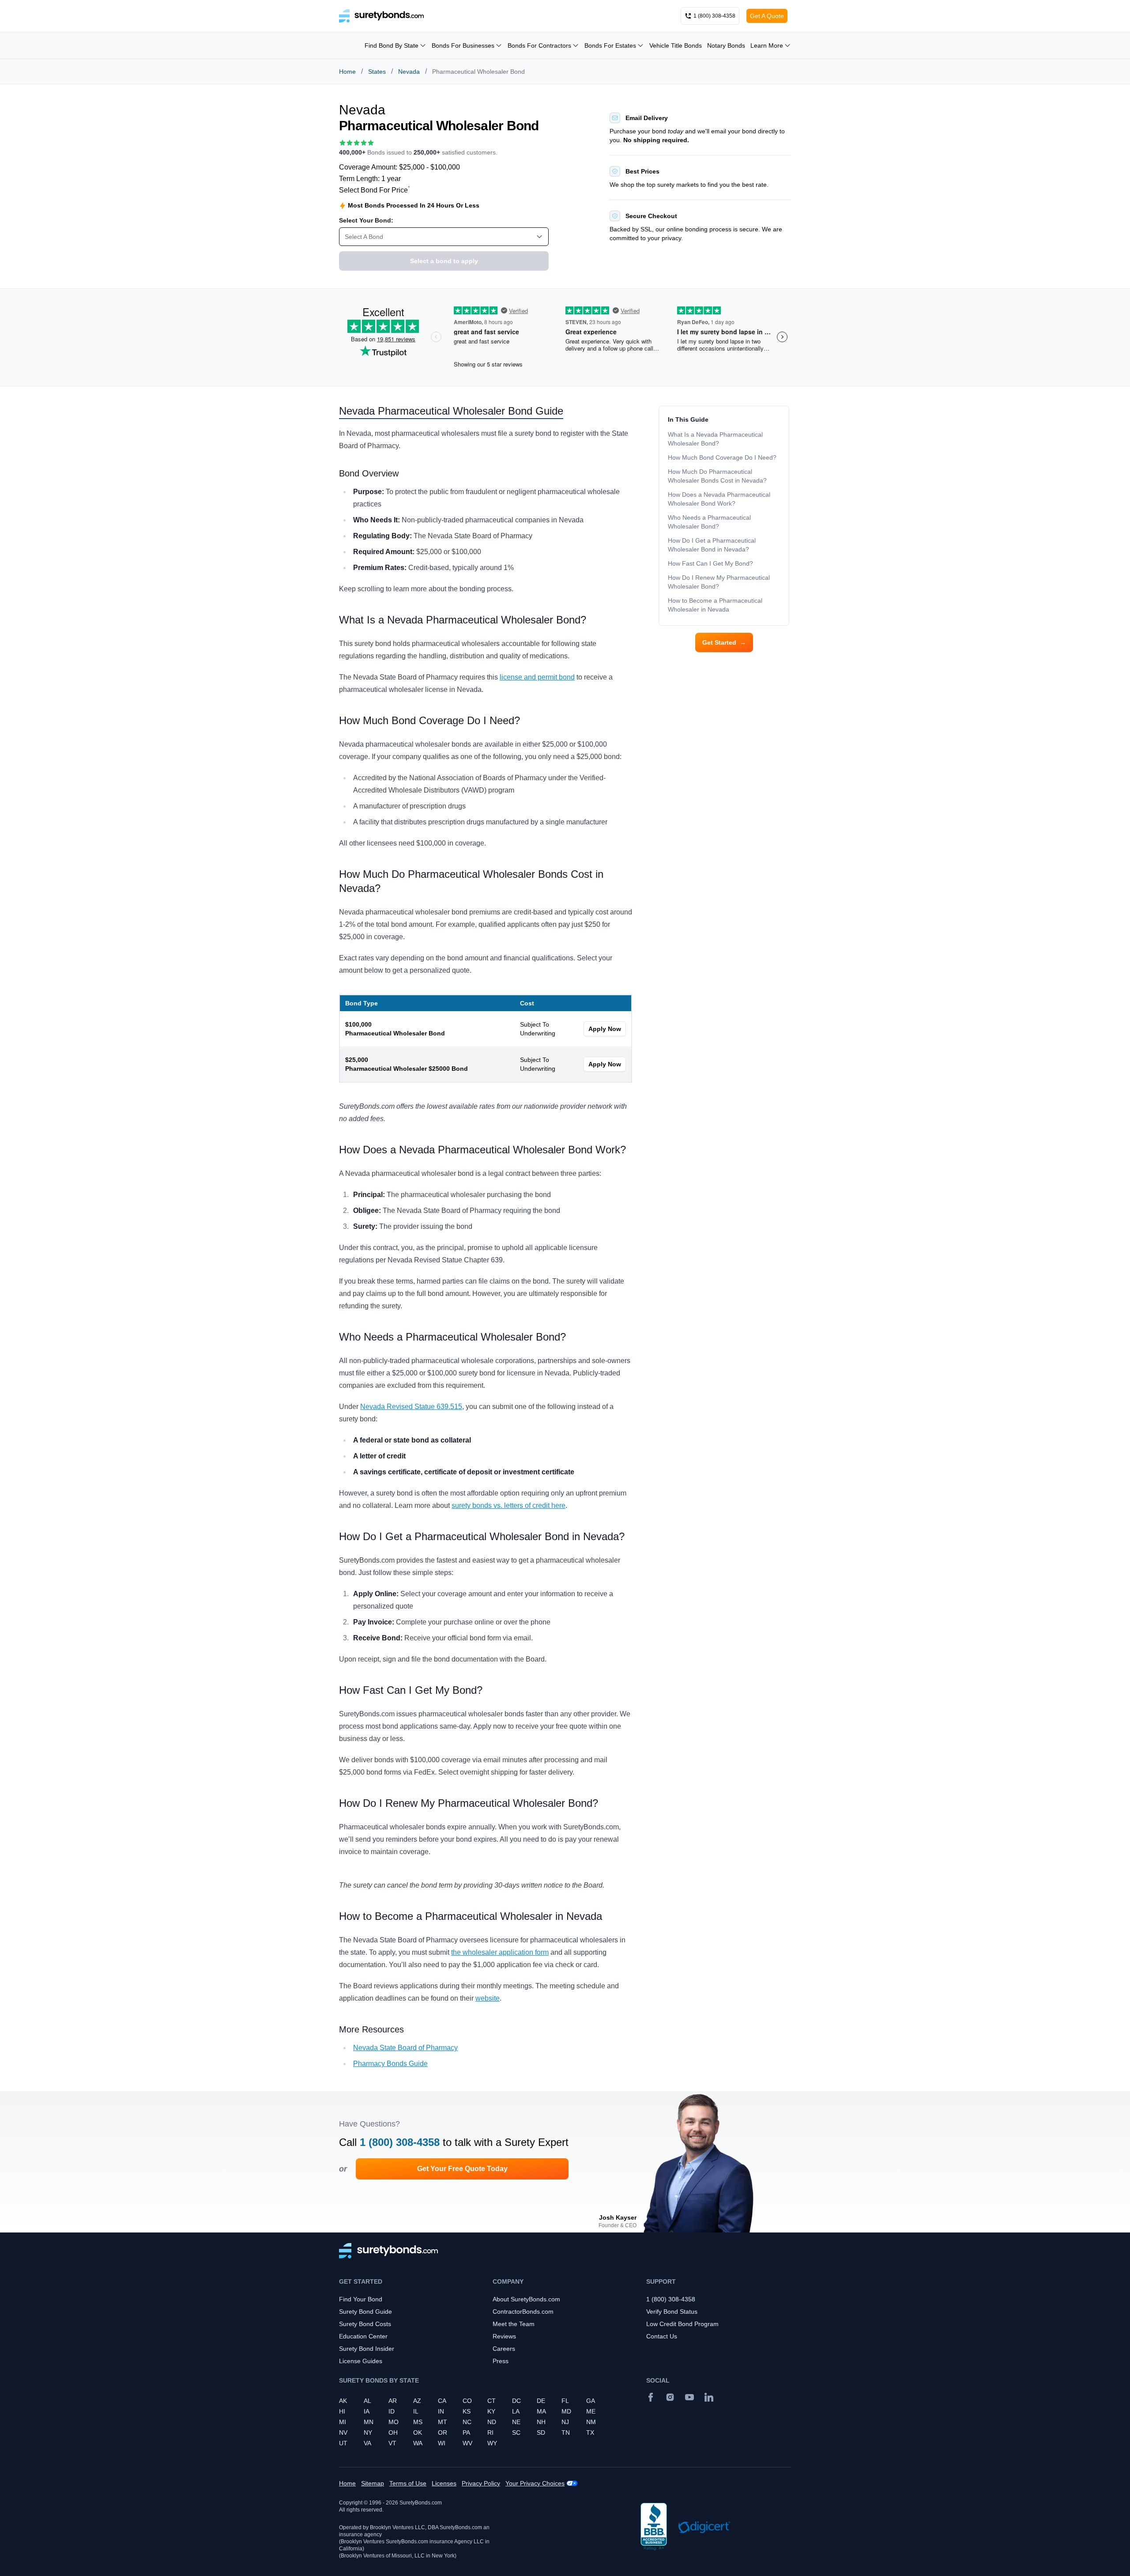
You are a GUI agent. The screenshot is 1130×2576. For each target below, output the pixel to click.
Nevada (409, 72)
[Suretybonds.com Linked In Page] (709, 2397)
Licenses (444, 2483)
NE (516, 2422)
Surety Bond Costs (365, 2324)
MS (418, 2422)
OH (393, 2432)
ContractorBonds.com (523, 2312)
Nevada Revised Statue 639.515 (411, 1407)
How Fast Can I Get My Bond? (711, 563)
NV (343, 2432)
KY (491, 2411)
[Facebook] (651, 2397)
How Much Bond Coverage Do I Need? (722, 457)
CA (442, 2401)
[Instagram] (670, 2397)
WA (418, 2443)
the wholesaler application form (500, 1952)
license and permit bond (537, 677)
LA (516, 2411)
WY (492, 2443)
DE (541, 2401)
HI (342, 2411)
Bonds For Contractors (539, 45)
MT (443, 2422)
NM (591, 2422)
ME (591, 2411)
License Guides (361, 2361)
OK (418, 2432)
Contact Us (662, 2336)
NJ (565, 2422)
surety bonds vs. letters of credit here (508, 1505)
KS (467, 2411)
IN (441, 2411)
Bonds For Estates (610, 45)
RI (490, 2432)
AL (367, 2401)
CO (467, 2401)
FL (565, 2401)
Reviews (504, 2336)
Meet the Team (514, 2324)
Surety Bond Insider (367, 2349)
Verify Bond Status (672, 2312)
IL (416, 2411)
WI (442, 2443)
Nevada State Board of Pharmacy (405, 2048)
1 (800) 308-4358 (400, 2142)
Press (501, 2361)
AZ (417, 2401)
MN (369, 2422)
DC (516, 2401)
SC (516, 2432)
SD (541, 2432)
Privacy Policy (481, 2483)
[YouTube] (689, 2397)
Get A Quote (767, 16)
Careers (504, 2349)
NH (541, 2422)
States (377, 72)
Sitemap (373, 2483)
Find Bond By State (392, 45)
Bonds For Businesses (463, 45)
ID (392, 2411)
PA (466, 2432)
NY (368, 2432)
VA (367, 2443)
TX (590, 2432)
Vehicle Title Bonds (676, 45)
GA (591, 2401)
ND (492, 2422)
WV (467, 2443)
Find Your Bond (361, 2299)
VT (392, 2443)
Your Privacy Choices (535, 2483)
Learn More (767, 45)
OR (443, 2432)
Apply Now (605, 1029)
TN (566, 2432)
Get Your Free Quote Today (462, 2169)
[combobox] (444, 237)
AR (393, 2401)
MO (394, 2422)
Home (347, 72)
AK (343, 2401)
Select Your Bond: (366, 220)
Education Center (363, 2336)
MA (541, 2411)
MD (566, 2411)
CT (492, 2401)
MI (343, 2422)
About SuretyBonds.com (526, 2299)
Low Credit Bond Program (682, 2324)
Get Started (724, 642)
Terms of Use (408, 2483)
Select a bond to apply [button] (444, 261)
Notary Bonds (726, 45)
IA (367, 2411)
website (488, 1998)
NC (467, 2422)
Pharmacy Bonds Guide (390, 2064)
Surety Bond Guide (365, 2312)
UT (343, 2443)
